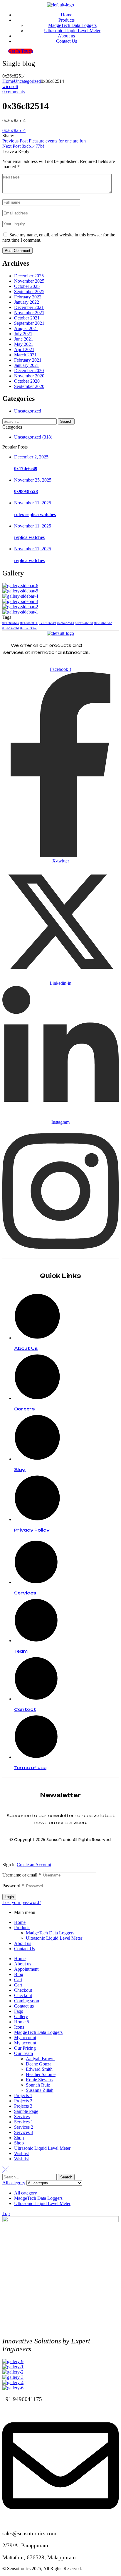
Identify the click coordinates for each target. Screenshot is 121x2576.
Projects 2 (23, 2101)
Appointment (26, 1969)
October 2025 (27, 286)
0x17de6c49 (26, 469)
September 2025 (29, 292)
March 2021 (25, 355)
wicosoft (10, 86)
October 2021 (27, 318)
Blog (19, 1974)
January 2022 (27, 302)
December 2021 (29, 307)
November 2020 (29, 376)
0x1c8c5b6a (11, 623)
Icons (19, 2027)
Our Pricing (25, 2048)
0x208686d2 (103, 623)
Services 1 (24, 2122)
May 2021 (24, 344)
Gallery (21, 2016)
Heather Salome (41, 2074)
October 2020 (27, 381)
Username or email (22, 1875)
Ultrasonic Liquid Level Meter (54, 1938)
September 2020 (29, 386)
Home (8, 81)
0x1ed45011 (29, 623)
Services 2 (24, 2127)
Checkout (23, 1990)
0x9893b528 (26, 491)
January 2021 (27, 365)
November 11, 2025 (33, 503)
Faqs (19, 2011)
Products (22, 1928)
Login (9, 1897)
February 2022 (28, 297)
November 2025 (29, 281)
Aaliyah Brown (40, 2059)
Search (66, 2177)
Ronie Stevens (39, 2080)
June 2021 (24, 339)
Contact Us (25, 1949)
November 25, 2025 (33, 480)
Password (13, 1886)
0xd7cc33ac (28, 628)
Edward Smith (39, 2069)
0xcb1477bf (11, 628)
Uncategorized (27, 81)
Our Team (23, 2053)
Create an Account (34, 1865)
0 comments (14, 92)
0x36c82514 (14, 130)
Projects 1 (23, 2095)
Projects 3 (23, 2106)
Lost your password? (22, 1902)
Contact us (24, 2006)
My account (25, 2038)
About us (23, 1943)
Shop (19, 2138)
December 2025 (29, 276)
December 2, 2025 (31, 457)
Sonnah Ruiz (38, 2085)
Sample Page (26, 2111)
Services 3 (24, 2132)
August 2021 (26, 328)
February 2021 (28, 360)
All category (26, 2193)
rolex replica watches (35, 514)
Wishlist (21, 2153)
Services (22, 2117)
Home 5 (22, 2022)
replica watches (29, 537)
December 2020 (29, 371)
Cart (18, 1980)
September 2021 (29, 323)
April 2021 (24, 349)
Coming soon (27, 2001)
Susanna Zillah (40, 2090)
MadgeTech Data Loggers (50, 1933)
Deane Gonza (39, 2064)
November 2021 (29, 313)
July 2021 (23, 334)
